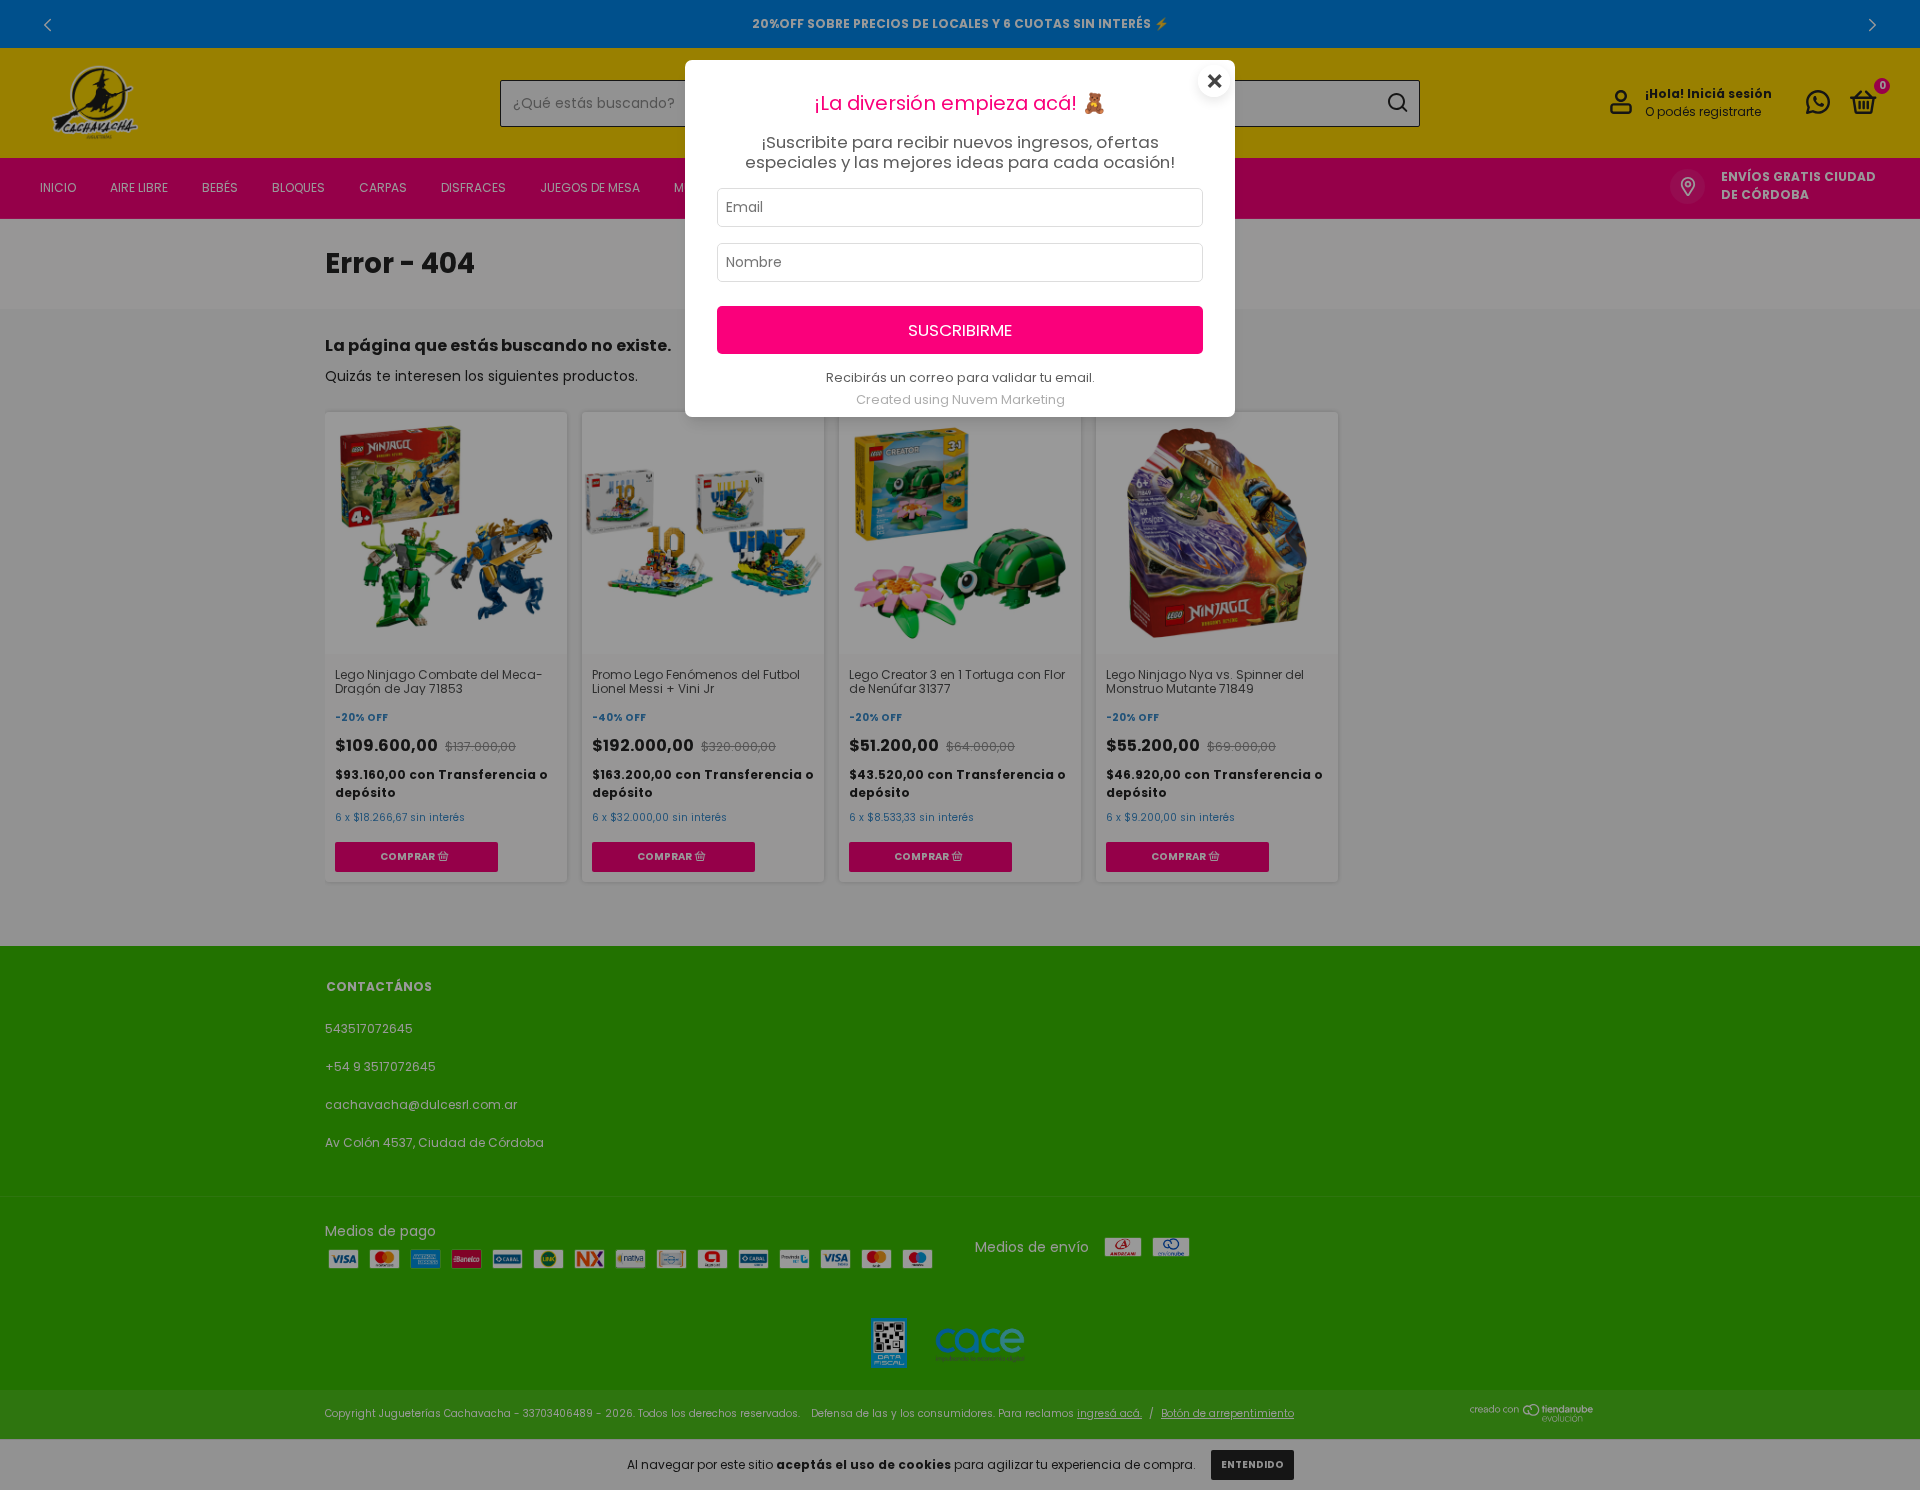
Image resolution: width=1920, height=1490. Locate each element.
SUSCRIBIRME (960, 330)
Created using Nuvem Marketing (960, 399)
